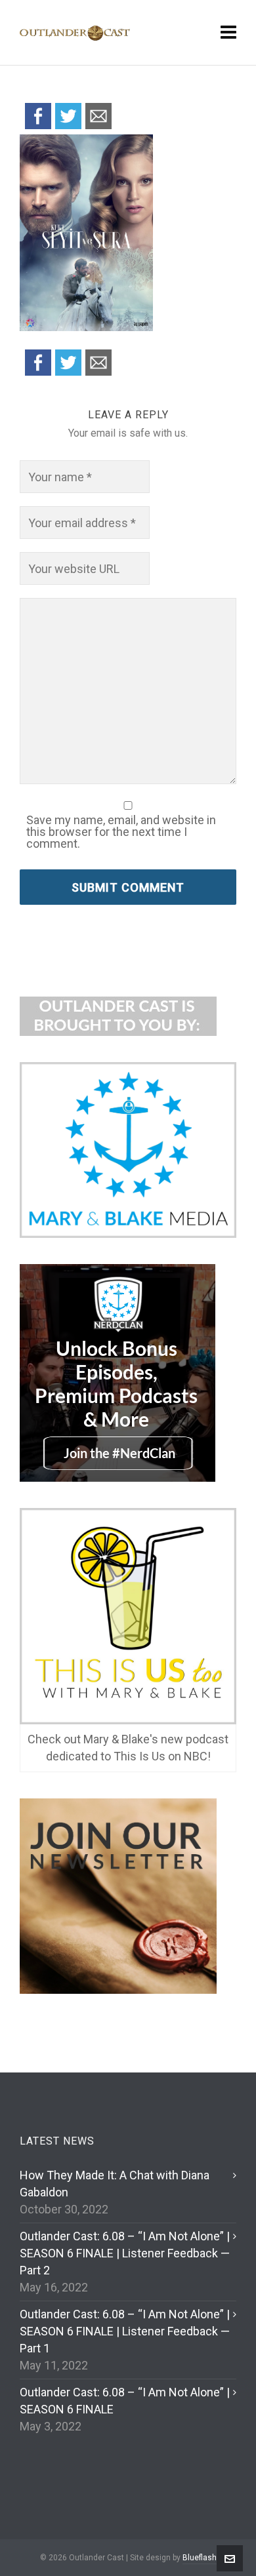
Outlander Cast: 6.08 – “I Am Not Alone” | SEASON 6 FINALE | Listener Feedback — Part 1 (125, 2331)
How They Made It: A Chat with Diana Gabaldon (115, 2184)
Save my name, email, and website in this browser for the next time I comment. (121, 832)
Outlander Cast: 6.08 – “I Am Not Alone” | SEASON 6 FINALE (125, 2401)
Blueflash (200, 2558)
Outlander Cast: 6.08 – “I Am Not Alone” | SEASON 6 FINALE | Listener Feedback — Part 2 (125, 2253)
